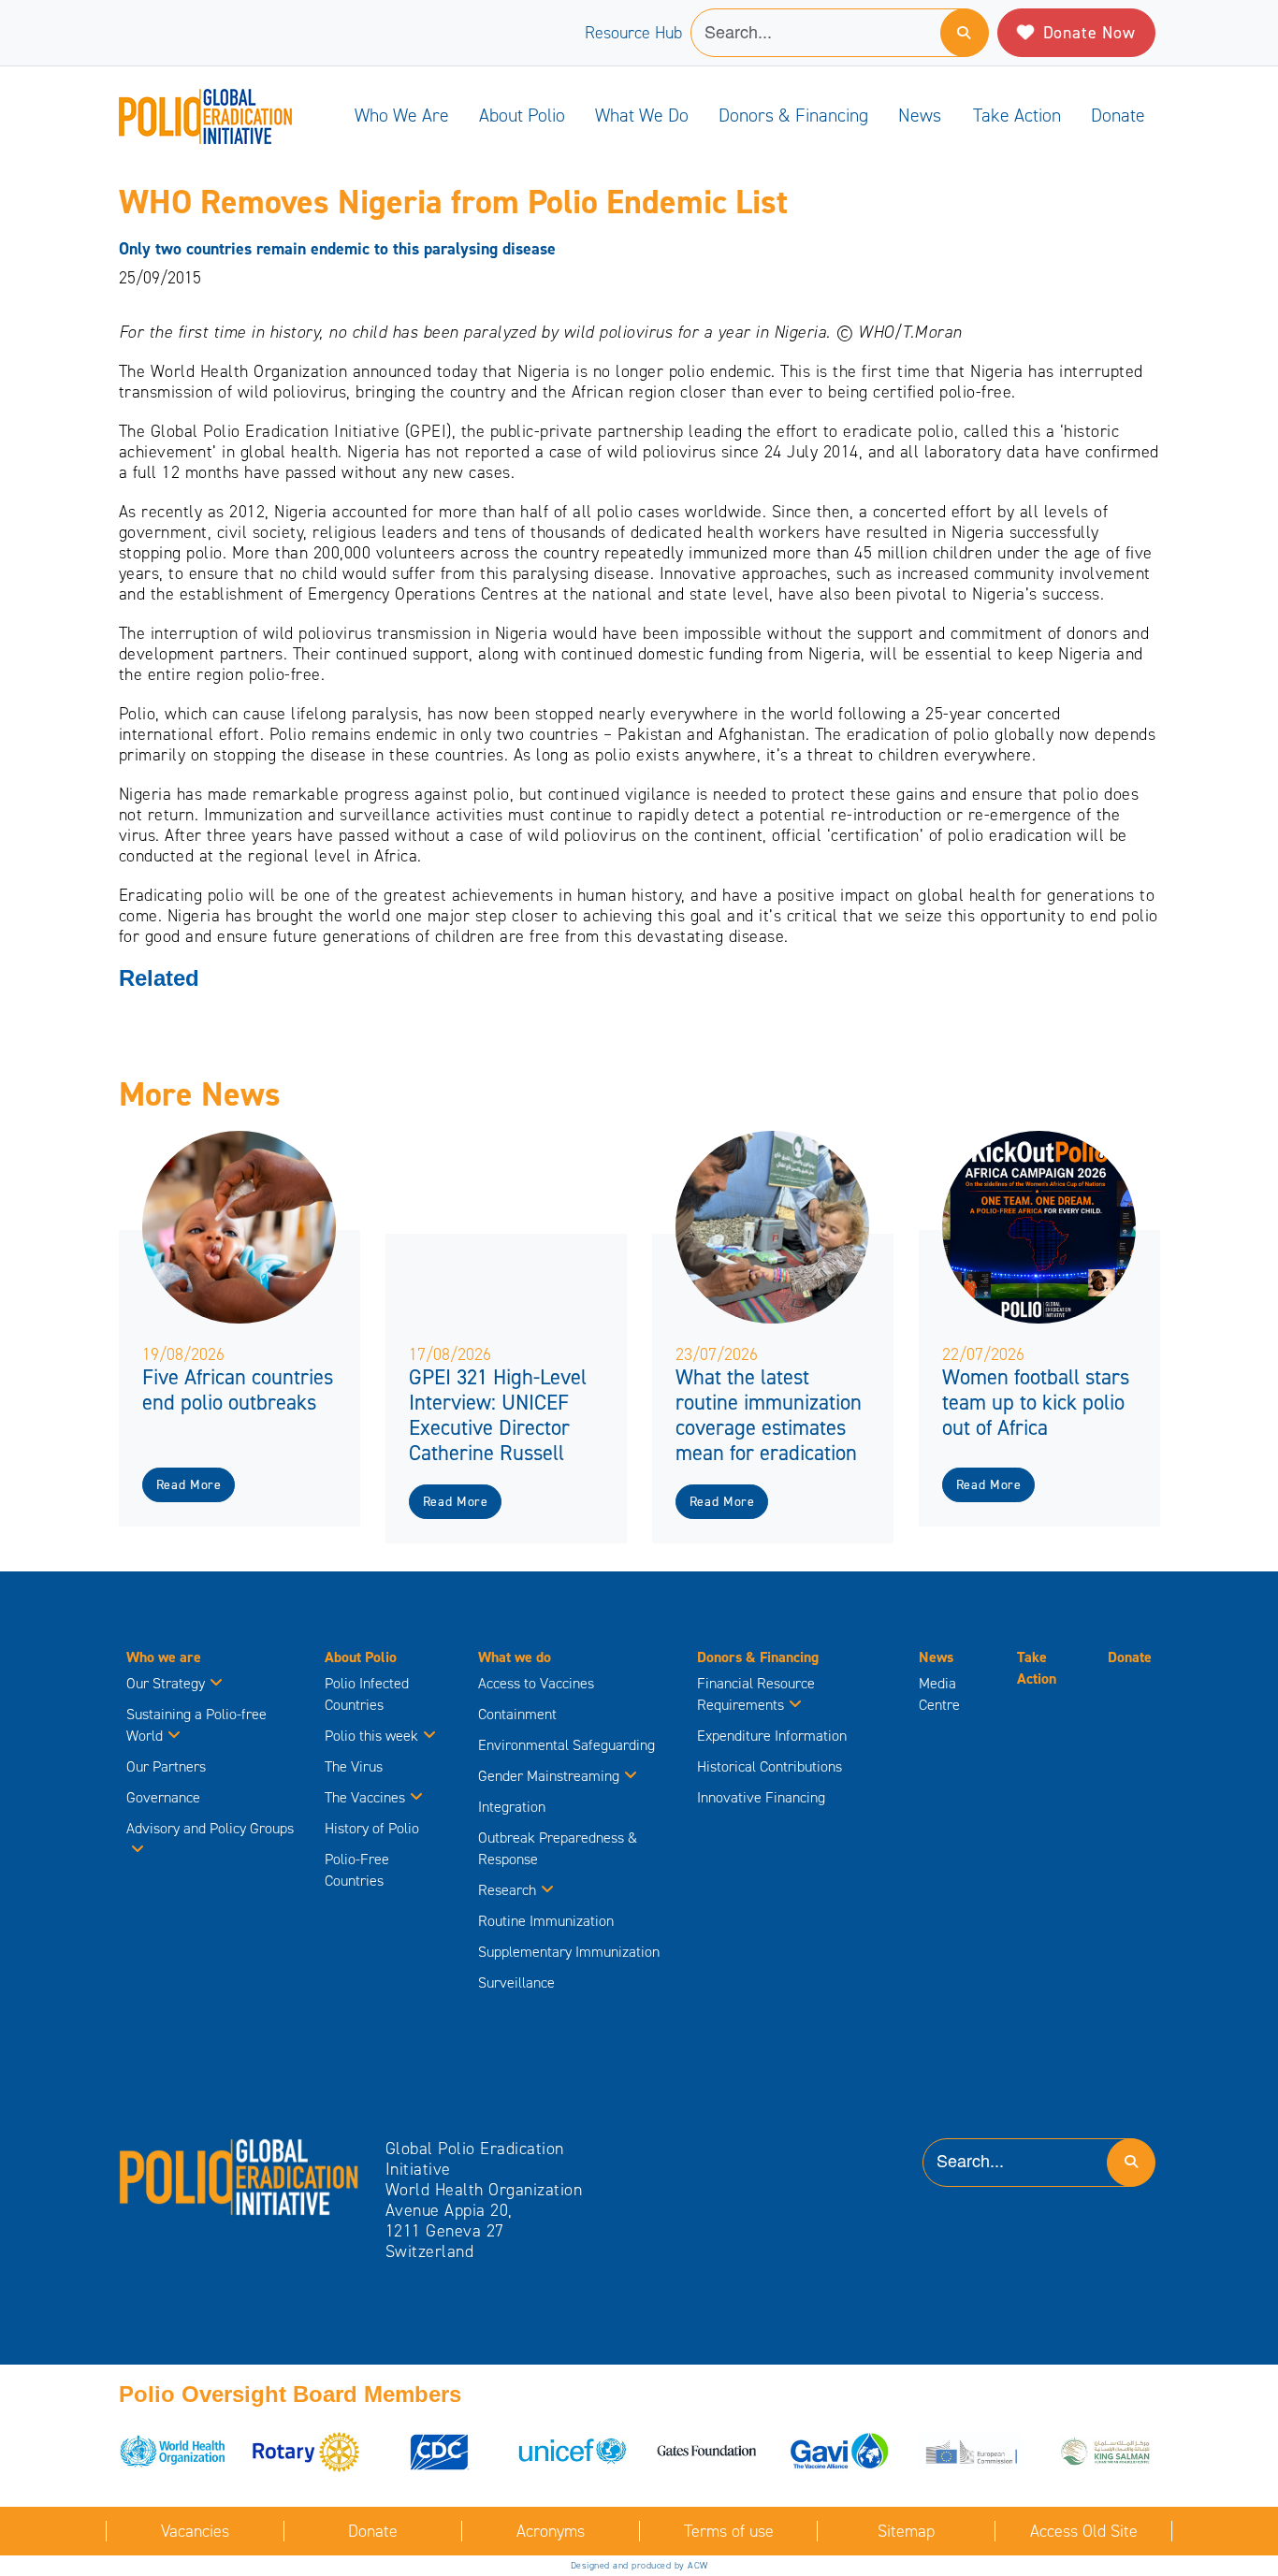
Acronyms (551, 2531)
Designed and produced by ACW (639, 2565)
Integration (512, 1807)
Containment (517, 1714)
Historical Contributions (770, 1766)
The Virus (354, 1766)
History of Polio (372, 1828)
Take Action (1017, 115)
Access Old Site (1084, 2531)
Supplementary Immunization (569, 1952)
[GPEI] (240, 2176)
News (920, 115)
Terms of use (729, 2531)
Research (507, 1890)
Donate (1118, 115)
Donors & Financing (793, 115)
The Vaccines (365, 1797)
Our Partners (166, 1766)
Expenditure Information (772, 1736)
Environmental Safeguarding (566, 1745)
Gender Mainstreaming (549, 1776)
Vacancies (195, 2531)
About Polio (522, 115)
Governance (163, 1797)
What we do (642, 115)
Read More (189, 1485)
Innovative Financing (761, 1797)
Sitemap (906, 2531)
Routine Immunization (546, 1921)
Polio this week (371, 1736)
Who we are (402, 115)
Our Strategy (166, 1683)
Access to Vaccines (538, 1683)
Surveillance (516, 1983)
